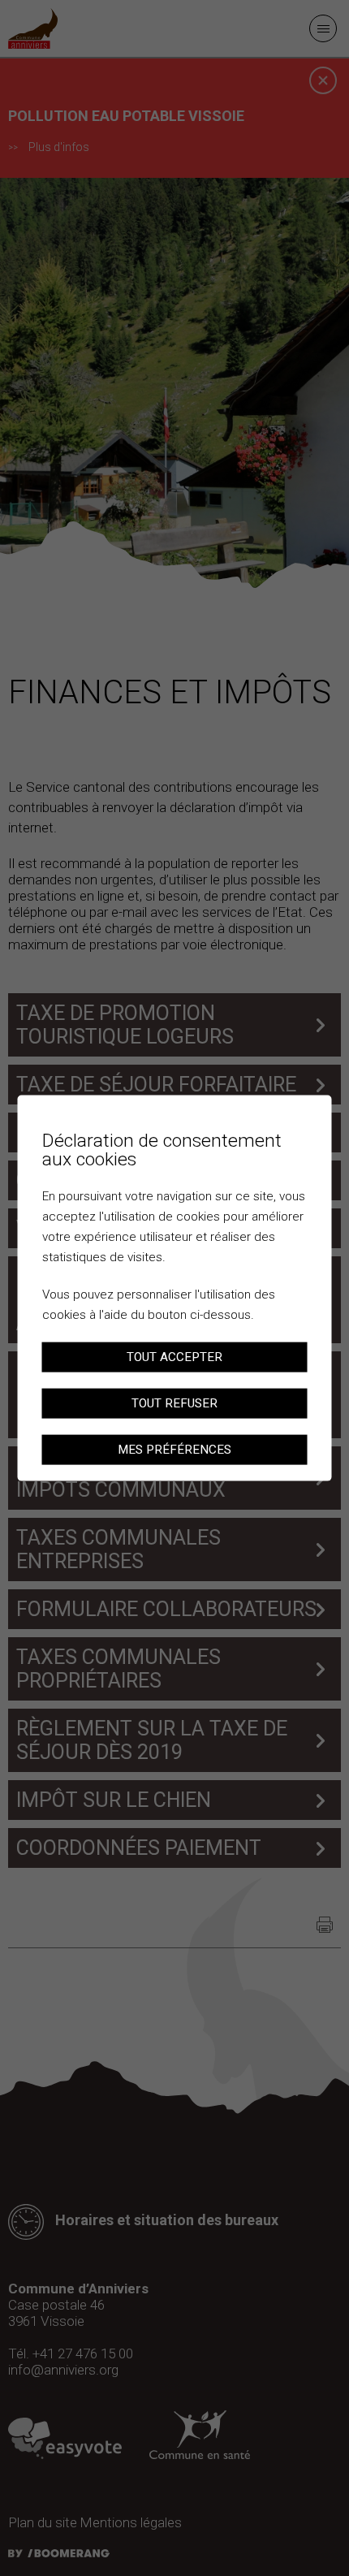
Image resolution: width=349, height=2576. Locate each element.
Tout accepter (174, 1357)
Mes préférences (174, 1449)
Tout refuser (174, 1403)
